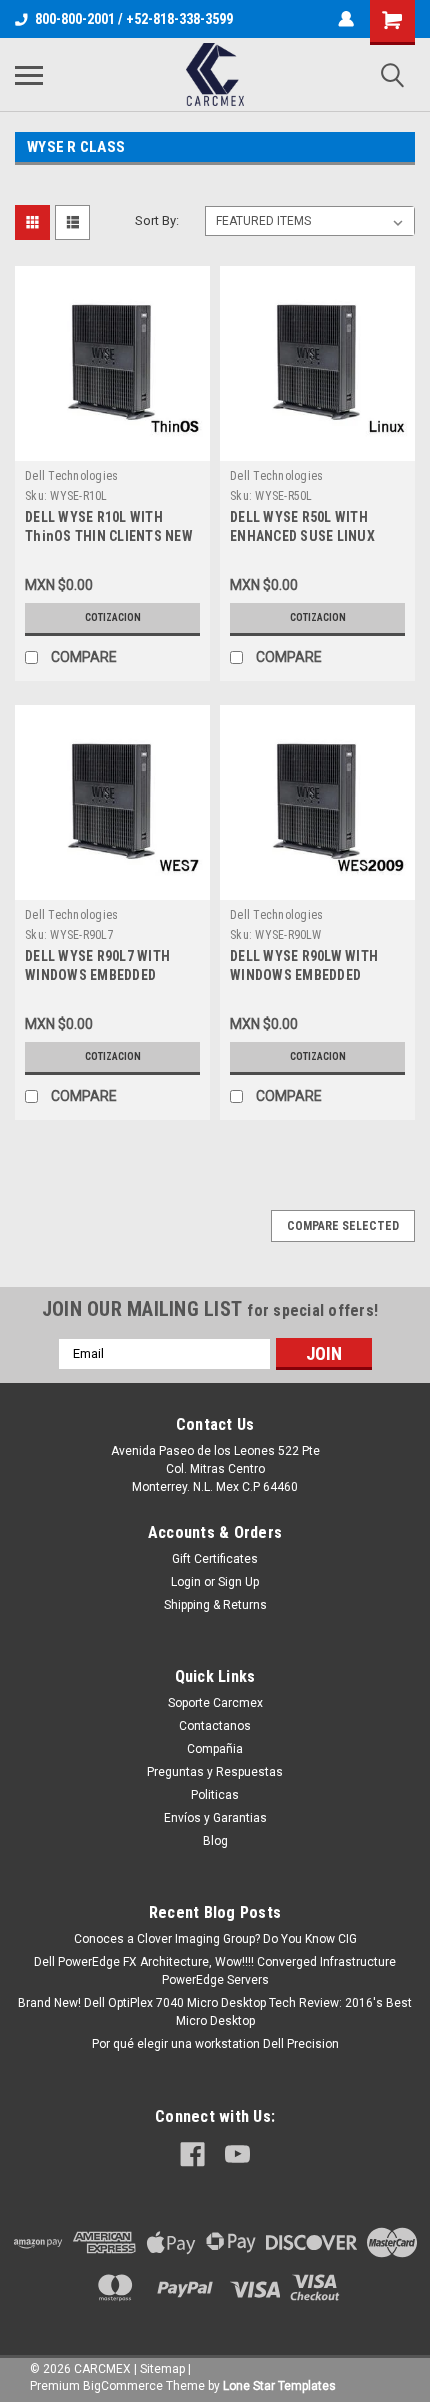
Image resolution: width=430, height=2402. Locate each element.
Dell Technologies (71, 476)
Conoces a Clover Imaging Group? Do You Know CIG (215, 1939)
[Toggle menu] (29, 75)
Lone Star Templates (279, 2386)
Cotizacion (113, 617)
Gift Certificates (215, 1559)
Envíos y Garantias (215, 1818)
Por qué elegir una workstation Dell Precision (215, 2044)
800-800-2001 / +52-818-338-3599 (134, 19)
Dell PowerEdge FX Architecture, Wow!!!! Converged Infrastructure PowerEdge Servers (215, 1971)
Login (186, 1582)
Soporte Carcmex (215, 1703)
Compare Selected (343, 1226)
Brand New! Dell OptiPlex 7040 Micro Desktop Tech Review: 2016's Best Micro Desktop (215, 2012)
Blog (215, 1841)
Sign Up (238, 1582)
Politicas (215, 1795)
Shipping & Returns (215, 1605)
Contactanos (215, 1726)
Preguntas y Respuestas (215, 1772)
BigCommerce (123, 2386)
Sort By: (157, 220)
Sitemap (162, 2369)
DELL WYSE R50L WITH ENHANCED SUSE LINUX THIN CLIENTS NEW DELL (305, 536)
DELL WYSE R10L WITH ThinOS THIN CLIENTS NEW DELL (109, 536)
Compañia (215, 1749)
